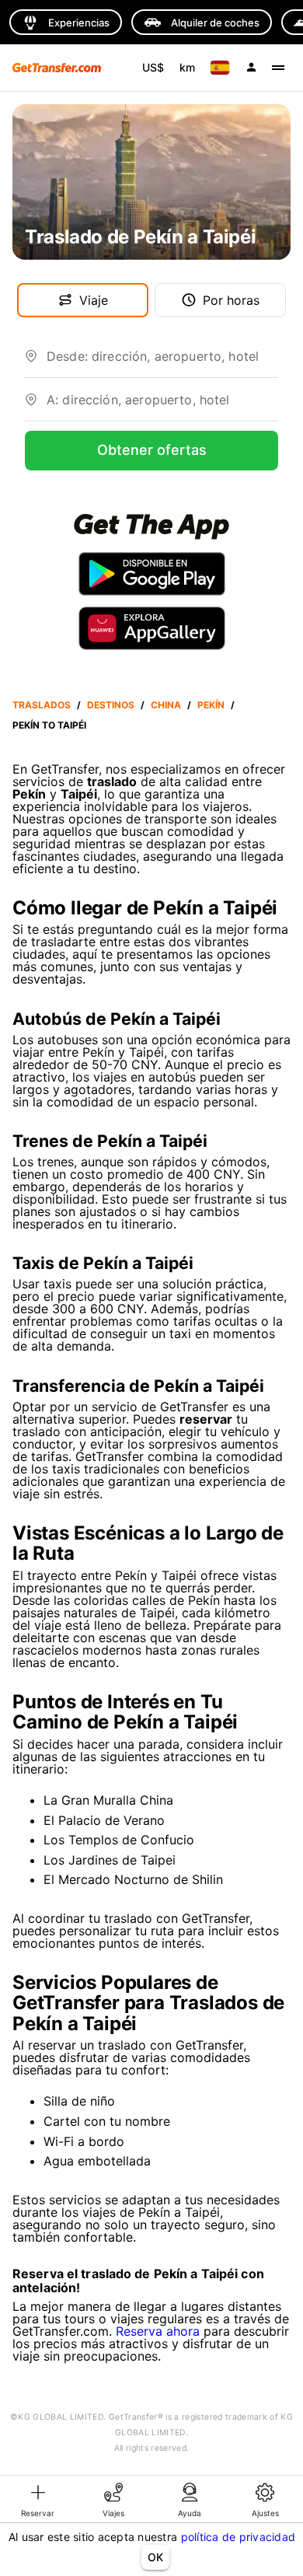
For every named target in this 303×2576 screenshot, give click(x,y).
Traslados (42, 705)
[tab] (38, 2499)
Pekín (211, 705)
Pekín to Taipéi (49, 725)
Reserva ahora (158, 2331)
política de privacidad (239, 2537)
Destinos (111, 705)
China (166, 705)
